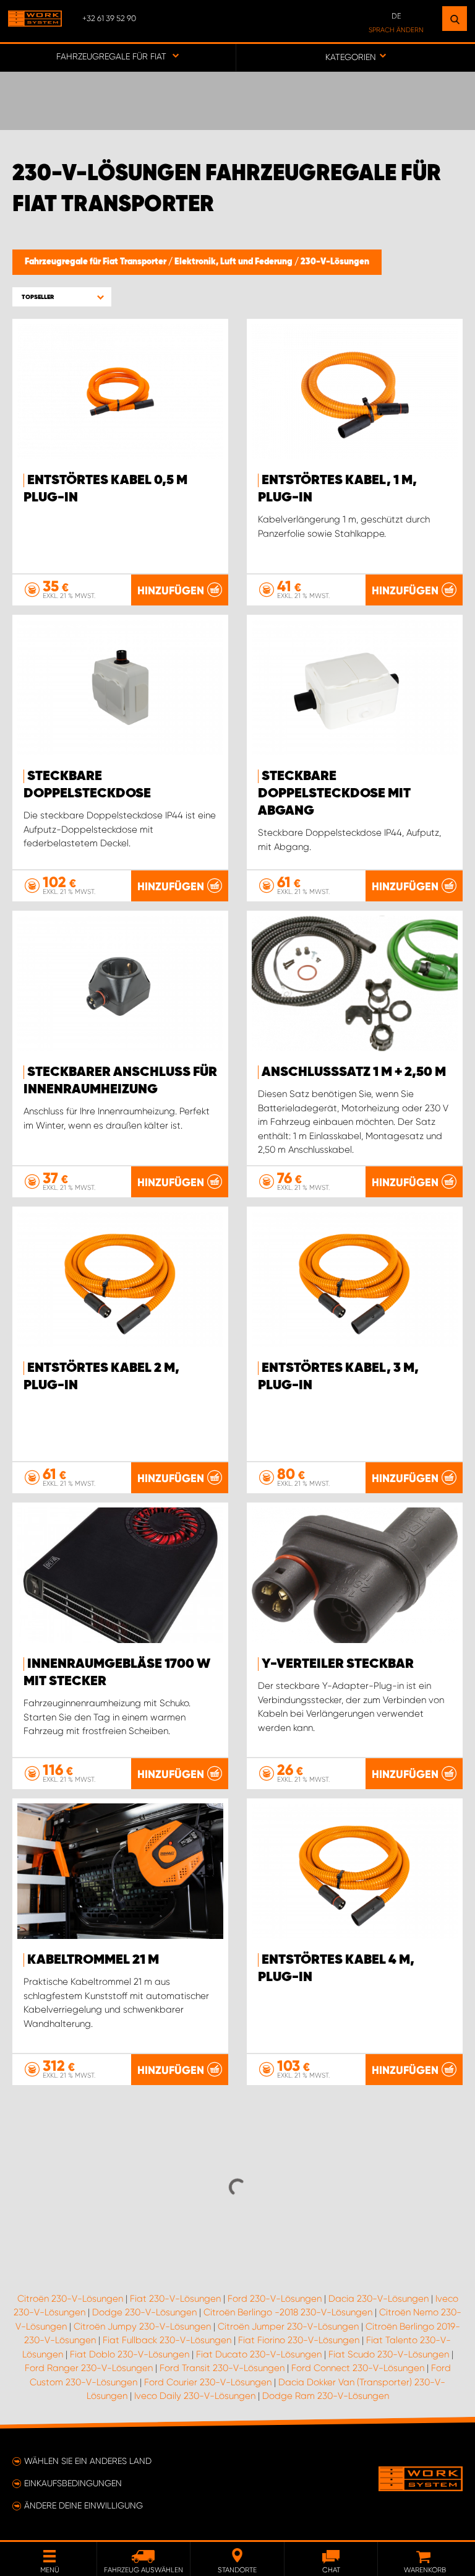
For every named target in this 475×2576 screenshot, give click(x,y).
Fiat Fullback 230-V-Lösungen (167, 2340)
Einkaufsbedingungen (73, 2483)
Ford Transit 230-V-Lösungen (222, 2368)
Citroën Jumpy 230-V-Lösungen (142, 2327)
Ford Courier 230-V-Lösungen (208, 2382)
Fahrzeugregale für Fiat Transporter (96, 262)
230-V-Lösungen (335, 262)
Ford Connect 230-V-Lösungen (358, 2368)
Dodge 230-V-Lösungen (144, 2312)
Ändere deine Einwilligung (83, 2505)
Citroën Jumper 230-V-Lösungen (288, 2327)
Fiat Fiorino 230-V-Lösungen (299, 2340)
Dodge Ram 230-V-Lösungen (326, 2396)
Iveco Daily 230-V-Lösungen (195, 2396)
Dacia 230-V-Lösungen (379, 2299)
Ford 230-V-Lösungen (275, 2299)
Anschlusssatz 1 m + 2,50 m (354, 1072)
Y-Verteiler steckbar (338, 1664)
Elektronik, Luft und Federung (234, 262)
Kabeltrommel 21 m (93, 1960)
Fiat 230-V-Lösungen (175, 2299)
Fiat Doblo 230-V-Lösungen (130, 2354)
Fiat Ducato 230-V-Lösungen (259, 2354)
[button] (62, 297)
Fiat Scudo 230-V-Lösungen (389, 2354)
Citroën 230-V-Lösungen (70, 2299)
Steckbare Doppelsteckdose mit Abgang (334, 794)
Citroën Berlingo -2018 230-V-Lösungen (288, 2312)
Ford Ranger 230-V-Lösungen (89, 2368)
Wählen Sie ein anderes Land (88, 2461)
